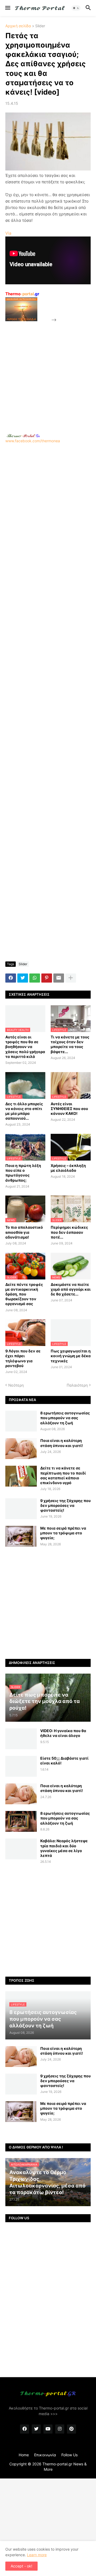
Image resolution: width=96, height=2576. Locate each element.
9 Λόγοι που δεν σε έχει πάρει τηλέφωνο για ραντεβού (23, 1358)
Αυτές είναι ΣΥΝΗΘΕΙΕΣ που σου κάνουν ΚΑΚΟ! (69, 1109)
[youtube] (48, 2429)
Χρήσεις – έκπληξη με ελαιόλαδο (68, 1168)
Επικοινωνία (45, 2455)
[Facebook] (11, 978)
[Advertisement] (48, 371)
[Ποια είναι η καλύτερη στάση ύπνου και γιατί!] (21, 1449)
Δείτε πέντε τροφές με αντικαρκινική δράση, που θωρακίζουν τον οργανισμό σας (24, 1294)
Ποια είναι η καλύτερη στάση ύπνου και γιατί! (62, 1443)
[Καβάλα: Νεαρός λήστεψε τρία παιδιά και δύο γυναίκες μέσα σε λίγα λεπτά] (21, 1849)
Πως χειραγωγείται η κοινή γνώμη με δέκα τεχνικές (71, 1356)
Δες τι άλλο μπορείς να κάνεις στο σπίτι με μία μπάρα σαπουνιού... (24, 1111)
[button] (7, 8)
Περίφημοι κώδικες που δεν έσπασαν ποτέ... (69, 1232)
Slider (40, 26)
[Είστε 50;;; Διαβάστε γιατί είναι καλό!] (21, 1766)
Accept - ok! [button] (21, 2566)
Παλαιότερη (77, 1385)
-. (23, 436)
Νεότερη (16, 1385)
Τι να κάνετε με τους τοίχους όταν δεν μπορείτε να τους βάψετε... (70, 1044)
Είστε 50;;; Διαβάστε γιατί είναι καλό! (64, 1761)
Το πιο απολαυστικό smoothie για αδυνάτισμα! (24, 1232)
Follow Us (69, 2455)
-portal (22, 294)
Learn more (37, 2555)
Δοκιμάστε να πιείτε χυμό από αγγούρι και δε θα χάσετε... (71, 1289)
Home (24, 2455)
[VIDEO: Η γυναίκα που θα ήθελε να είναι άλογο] (21, 1739)
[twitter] (36, 2429)
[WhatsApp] (35, 978)
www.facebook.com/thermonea (33, 441)
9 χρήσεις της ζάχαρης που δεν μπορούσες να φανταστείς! (65, 1505)
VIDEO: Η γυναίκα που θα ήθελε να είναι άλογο (63, 1733)
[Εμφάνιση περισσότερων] (71, 978)
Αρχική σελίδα (18, 26)
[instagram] (60, 2429)
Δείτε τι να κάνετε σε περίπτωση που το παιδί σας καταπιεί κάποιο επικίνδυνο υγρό (63, 1475)
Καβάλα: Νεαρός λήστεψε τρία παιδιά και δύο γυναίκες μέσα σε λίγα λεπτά (64, 1848)
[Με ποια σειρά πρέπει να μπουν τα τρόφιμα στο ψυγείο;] (21, 1536)
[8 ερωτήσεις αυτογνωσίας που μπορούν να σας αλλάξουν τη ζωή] (21, 1421)
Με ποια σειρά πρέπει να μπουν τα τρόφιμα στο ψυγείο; (63, 1533)
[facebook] (25, 2429)
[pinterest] (71, 2429)
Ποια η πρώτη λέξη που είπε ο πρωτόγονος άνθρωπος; (23, 1173)
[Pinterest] (47, 978)
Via (8, 233)
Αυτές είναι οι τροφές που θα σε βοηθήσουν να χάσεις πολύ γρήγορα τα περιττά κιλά (25, 1047)
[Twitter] (23, 978)
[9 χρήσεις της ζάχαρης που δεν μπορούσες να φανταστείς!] (21, 1509)
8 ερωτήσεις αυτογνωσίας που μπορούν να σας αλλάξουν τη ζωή (65, 1418)
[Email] (59, 978)
